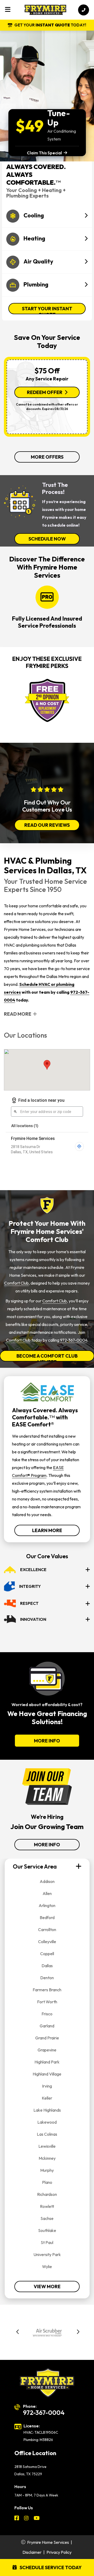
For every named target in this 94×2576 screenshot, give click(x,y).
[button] (18, 2333)
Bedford (47, 1917)
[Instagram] (27, 2519)
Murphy (47, 2170)
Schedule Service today (50, 2567)
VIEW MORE (47, 2287)
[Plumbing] (47, 275)
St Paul (47, 2242)
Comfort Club (16, 1283)
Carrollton (47, 1930)
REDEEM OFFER (45, 392)
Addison (47, 1881)
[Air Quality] (47, 252)
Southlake (47, 2230)
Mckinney (47, 2158)
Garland (47, 2026)
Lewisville (47, 2146)
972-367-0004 (74, 1340)
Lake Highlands (47, 2110)
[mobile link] (84, 10)
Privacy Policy (59, 2552)
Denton (47, 1978)
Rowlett (47, 2206)
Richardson (47, 2194)
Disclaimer (32, 2552)
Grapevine (47, 2050)
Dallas (47, 1966)
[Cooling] (47, 206)
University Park (47, 2254)
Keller (47, 2098)
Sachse (47, 2218)
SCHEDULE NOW (47, 539)
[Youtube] (37, 2519)
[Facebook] (17, 2519)
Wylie (47, 2266)
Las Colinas (47, 2134)
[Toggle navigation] (8, 10)
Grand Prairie (47, 2038)
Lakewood (47, 2122)
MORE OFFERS (47, 457)
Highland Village (47, 2074)
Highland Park (47, 2062)
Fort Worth (47, 2002)
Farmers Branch (47, 1990)
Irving (47, 2086)
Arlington (47, 1905)
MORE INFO (47, 1741)
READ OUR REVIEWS (47, 825)
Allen (47, 1893)
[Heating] (47, 229)
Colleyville (47, 1942)
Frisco (47, 2014)
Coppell (47, 1954)
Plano (47, 2182)
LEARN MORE (47, 1530)
